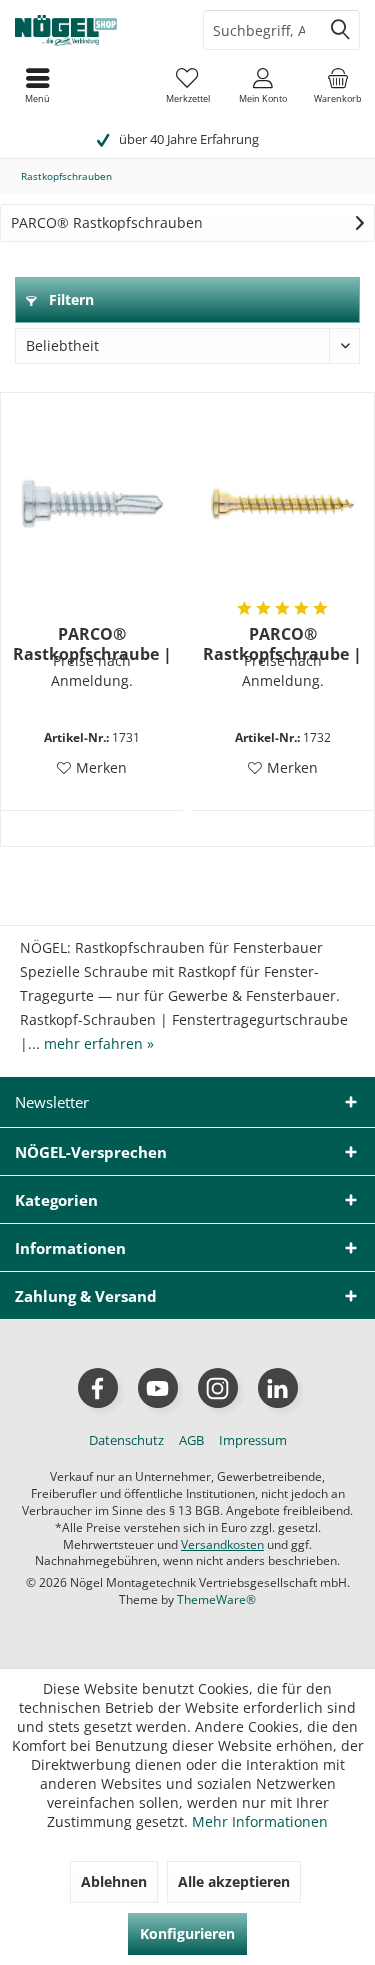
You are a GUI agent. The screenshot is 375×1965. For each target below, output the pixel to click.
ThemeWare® (216, 1599)
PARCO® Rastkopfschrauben (107, 222)
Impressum (253, 1440)
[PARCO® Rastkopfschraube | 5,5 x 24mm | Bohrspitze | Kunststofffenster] (92, 504)
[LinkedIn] (278, 1388)
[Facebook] (98, 1388)
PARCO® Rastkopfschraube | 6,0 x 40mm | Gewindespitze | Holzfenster (282, 644)
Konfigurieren (187, 1933)
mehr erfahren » (99, 1043)
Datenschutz (126, 1440)
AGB (191, 1440)
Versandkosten (222, 1544)
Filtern (69, 299)
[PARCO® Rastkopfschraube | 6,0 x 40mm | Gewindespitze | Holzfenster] (282, 504)
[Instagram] (218, 1388)
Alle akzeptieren (234, 1881)
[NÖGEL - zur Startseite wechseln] (94, 30)
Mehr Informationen (260, 1821)
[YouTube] (158, 1388)
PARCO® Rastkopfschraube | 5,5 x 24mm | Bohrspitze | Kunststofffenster (92, 644)
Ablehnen (114, 1881)
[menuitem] (337, 85)
